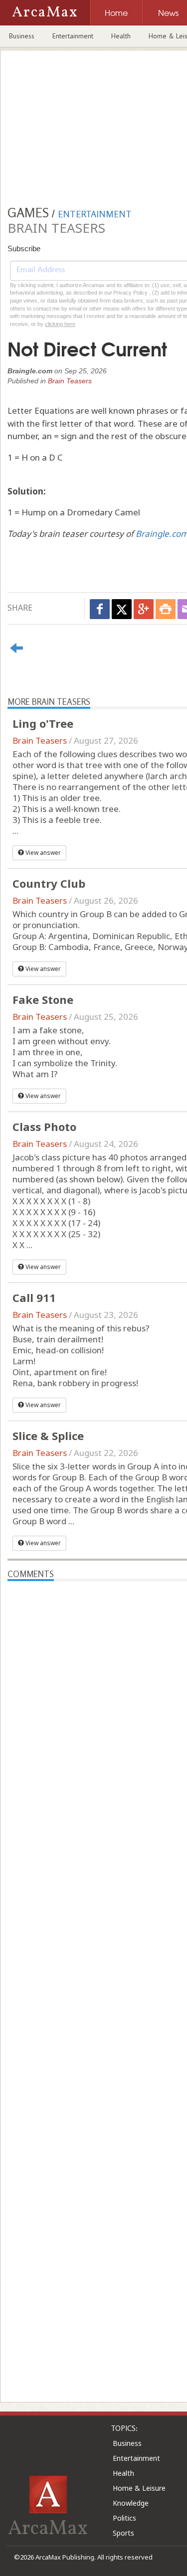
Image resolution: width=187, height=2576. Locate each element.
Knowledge (131, 2503)
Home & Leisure (139, 2488)
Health (121, 36)
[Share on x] (122, 609)
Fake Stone (43, 999)
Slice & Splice (48, 1436)
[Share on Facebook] (100, 609)
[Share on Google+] (144, 609)
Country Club (49, 883)
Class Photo (44, 1127)
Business (22, 36)
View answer (42, 853)
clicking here (60, 324)
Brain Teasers (70, 381)
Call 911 (34, 1297)
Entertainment (73, 36)
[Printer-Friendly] (166, 609)
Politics (124, 2518)
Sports (123, 2533)
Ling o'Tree (43, 723)
